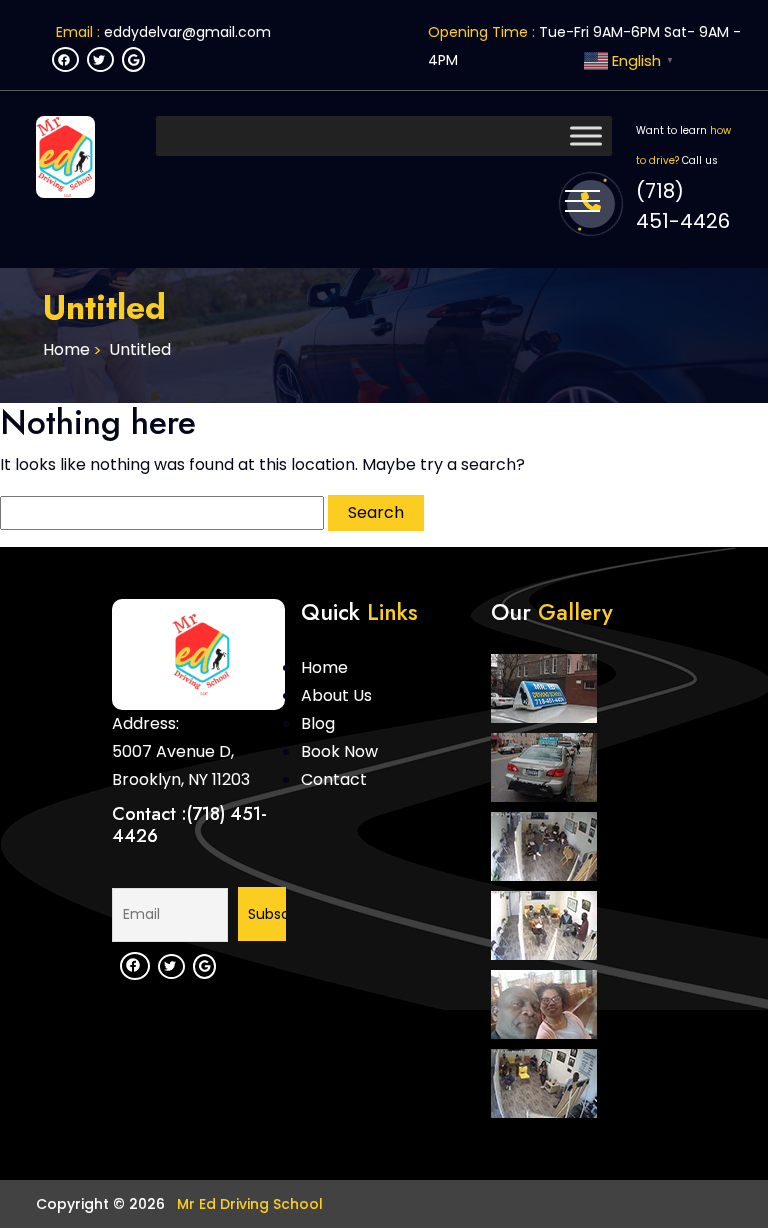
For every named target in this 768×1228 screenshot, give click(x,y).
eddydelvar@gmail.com (187, 32)
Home (66, 349)
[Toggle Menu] (586, 135)
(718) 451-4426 (593, 814)
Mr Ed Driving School (248, 1204)
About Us (336, 695)
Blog (318, 723)
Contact (334, 779)
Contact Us (593, 659)
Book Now (339, 751)
